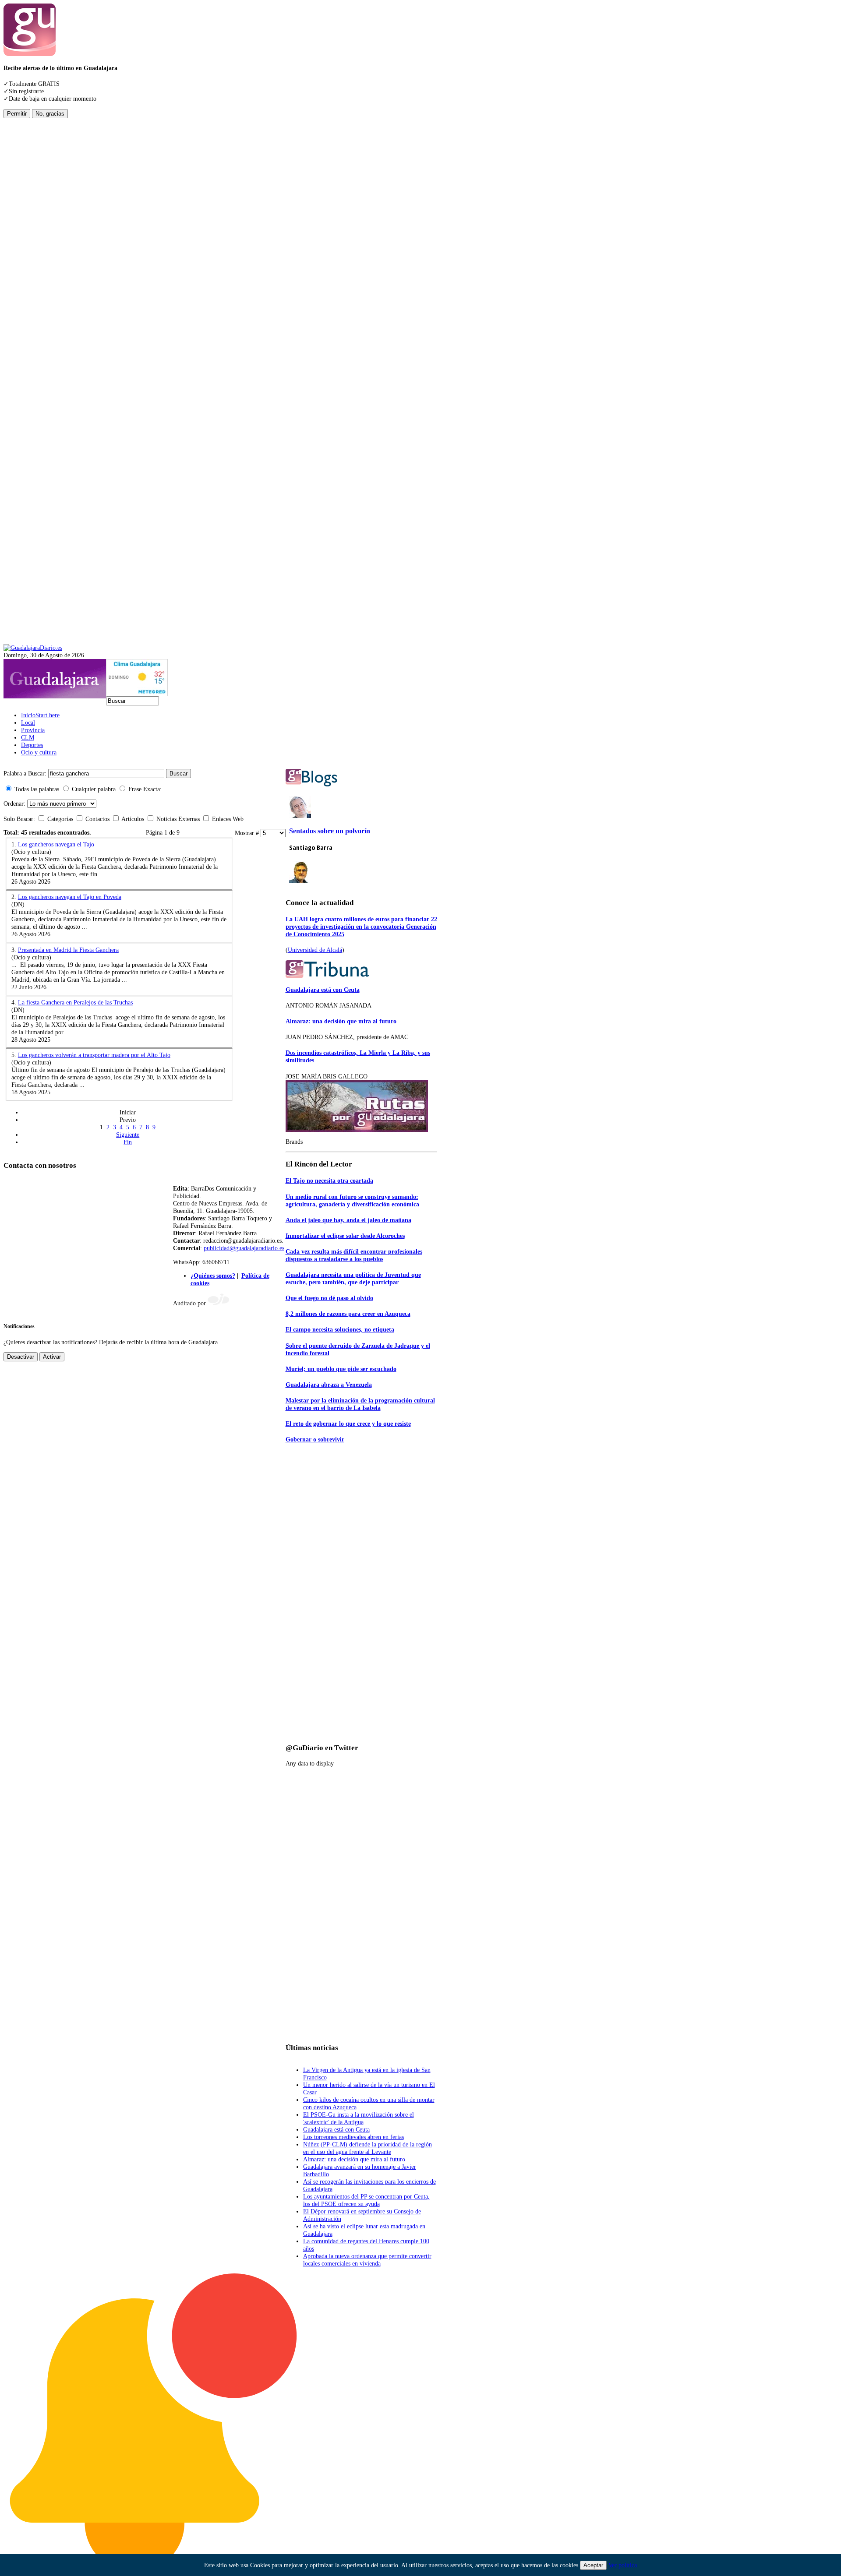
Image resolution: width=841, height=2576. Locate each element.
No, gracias (50, 114)
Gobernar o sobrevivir (315, 1439)
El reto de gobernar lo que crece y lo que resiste (348, 1424)
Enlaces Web (227, 819)
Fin (128, 1142)
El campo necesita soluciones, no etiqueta (340, 1329)
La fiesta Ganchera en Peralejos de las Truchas (75, 1002)
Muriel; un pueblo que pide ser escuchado (341, 1369)
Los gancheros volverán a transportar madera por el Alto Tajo (94, 1055)
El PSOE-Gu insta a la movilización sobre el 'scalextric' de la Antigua (359, 2118)
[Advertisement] (39, 250)
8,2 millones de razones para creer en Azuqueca (348, 1314)
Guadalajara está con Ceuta (323, 990)
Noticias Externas (178, 819)
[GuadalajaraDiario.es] (33, 648)
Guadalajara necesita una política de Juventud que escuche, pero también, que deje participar (353, 1278)
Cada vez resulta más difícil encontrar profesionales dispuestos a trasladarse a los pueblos (354, 1255)
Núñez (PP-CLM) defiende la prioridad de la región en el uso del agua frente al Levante (367, 2148)
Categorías (60, 819)
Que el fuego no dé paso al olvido (329, 1298)
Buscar (178, 774)
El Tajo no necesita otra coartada (329, 1181)
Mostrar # (248, 833)
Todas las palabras (37, 789)
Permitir (17, 114)
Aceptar (593, 2565)
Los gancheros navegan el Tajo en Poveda (70, 897)
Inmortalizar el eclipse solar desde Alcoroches (345, 1236)
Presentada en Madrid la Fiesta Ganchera (68, 950)
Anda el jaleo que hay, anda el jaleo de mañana (348, 1220)
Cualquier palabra (94, 789)
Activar (52, 1357)
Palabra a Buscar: (25, 773)
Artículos (133, 819)
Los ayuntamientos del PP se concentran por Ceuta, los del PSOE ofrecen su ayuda (366, 2200)
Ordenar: (14, 803)
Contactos (97, 819)
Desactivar (21, 1357)
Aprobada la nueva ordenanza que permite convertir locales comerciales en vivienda (367, 2260)
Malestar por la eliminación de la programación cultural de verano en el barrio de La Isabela (360, 1404)
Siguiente (128, 1135)
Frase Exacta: (145, 789)
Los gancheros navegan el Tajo (56, 844)
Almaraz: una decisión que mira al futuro (341, 1021)
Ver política (623, 2565)
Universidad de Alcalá (315, 950)
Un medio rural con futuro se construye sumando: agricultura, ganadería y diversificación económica (352, 1200)
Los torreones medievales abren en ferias (353, 2137)
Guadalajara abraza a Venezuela (329, 1385)
